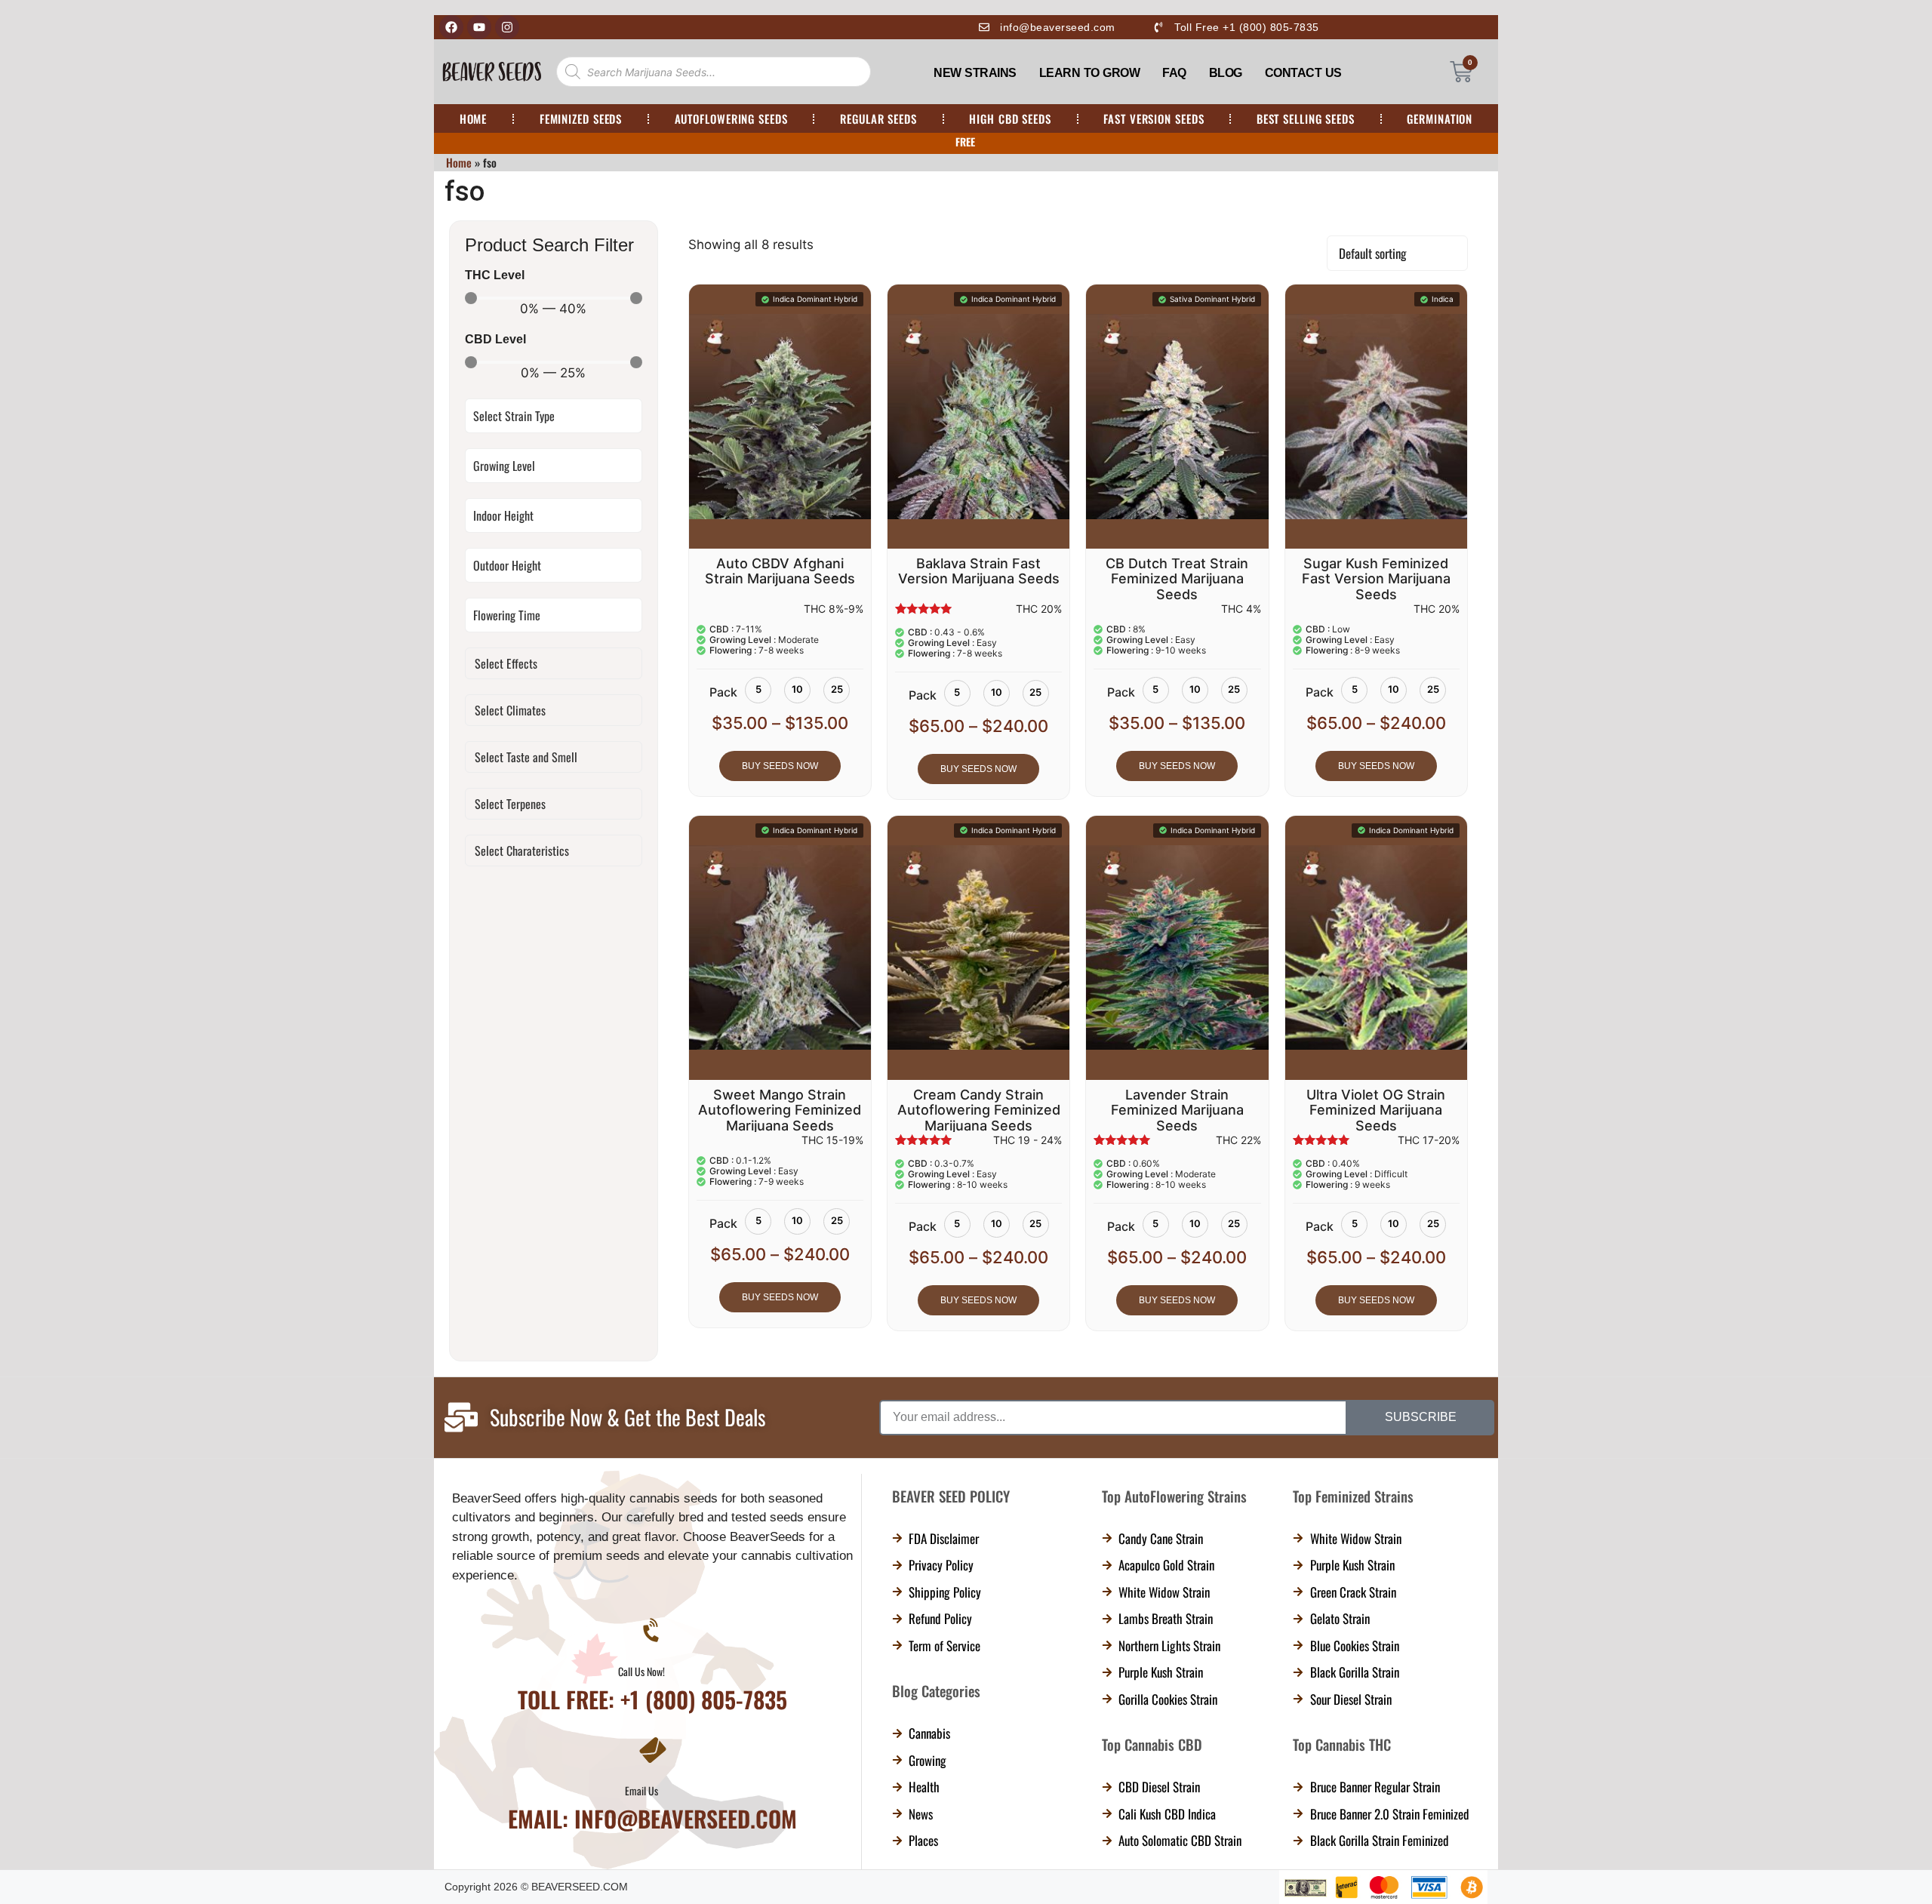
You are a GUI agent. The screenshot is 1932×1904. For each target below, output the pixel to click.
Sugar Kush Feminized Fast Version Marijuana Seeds (1376, 579)
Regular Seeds (878, 118)
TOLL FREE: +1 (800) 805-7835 (652, 1699)
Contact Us (1303, 73)
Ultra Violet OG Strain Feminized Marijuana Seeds (1376, 1110)
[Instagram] (507, 27)
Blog (1226, 73)
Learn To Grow (1090, 73)
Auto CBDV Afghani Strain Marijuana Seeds (780, 571)
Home (474, 118)
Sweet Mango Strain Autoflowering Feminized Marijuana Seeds (780, 1110)
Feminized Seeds (581, 118)
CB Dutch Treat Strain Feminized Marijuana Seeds (1177, 579)
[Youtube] (479, 27)
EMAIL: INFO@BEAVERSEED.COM (652, 1818)
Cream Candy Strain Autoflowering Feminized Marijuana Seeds (979, 1110)
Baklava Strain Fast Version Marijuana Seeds (979, 571)
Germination (1440, 118)
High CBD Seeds (1010, 118)
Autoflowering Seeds (731, 118)
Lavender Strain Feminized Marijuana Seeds (1177, 1110)
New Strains (975, 73)
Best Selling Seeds (1306, 118)
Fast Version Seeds (1154, 118)
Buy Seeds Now (780, 766)
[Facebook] (451, 27)
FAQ (1174, 73)
